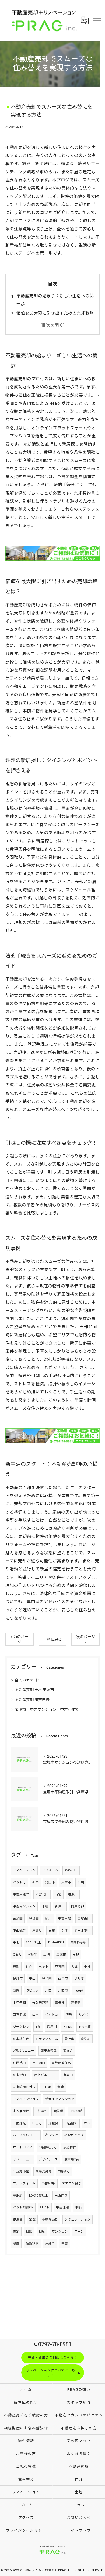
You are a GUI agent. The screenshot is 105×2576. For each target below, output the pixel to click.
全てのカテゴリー (30, 1680)
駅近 (16, 1991)
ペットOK (52, 2015)
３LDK (46, 2087)
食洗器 (86, 2039)
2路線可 (64, 2171)
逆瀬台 (18, 2219)
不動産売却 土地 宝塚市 (34, 1690)
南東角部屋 (49, 2051)
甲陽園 (34, 1918)
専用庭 (18, 2195)
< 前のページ (20, 1639)
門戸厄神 (78, 1906)
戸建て (50, 2243)
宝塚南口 (84, 1918)
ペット (44, 1967)
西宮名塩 (19, 2015)
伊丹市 (18, 1978)
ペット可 (19, 1882)
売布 (52, 1931)
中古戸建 (65, 1918)
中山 (32, 1978)
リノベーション (24, 1870)
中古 (65, 2243)
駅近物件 (70, 2147)
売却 (76, 1955)
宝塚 (32, 2219)
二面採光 (19, 2123)
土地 (47, 1955)
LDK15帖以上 (39, 2195)
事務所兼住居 (61, 2063)
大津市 (66, 1882)
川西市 (63, 1991)
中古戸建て (21, 1894)
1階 (38, 2027)
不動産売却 (50, 2219)
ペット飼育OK (23, 2207)
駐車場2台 (72, 2159)
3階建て (41, 2111)
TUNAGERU (56, 1942)
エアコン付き (72, 2183)
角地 (61, 2087)
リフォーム (50, 1870)
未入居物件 (21, 2111)
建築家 (76, 2003)
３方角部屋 (21, 2171)
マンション (60, 2232)
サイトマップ (79, 2531)
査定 (16, 2232)
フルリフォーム (24, 2183)
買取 (16, 1967)
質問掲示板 (78, 1942)
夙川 (48, 1918)
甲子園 (47, 1978)
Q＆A (17, 1955)
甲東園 (60, 1967)
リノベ (83, 2015)
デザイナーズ (48, 2159)
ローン (79, 2232)
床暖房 (53, 2123)
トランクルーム (47, 2039)
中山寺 (37, 2123)
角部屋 (37, 1931)
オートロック (23, 2147)
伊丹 (69, 2015)
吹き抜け (51, 2135)
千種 (45, 1906)
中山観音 (19, 1931)
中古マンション (24, 1906)
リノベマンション (26, 2099)
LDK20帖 (76, 2111)
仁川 (81, 1882)
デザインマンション (60, 2099)
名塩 (74, 1967)
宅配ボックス (74, 2135)
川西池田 (19, 2063)
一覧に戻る (52, 1639)
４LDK (68, 2027)
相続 (42, 2232)
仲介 (29, 1967)
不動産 (32, 1955)
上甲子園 (19, 2003)
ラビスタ (32, 1991)
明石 (79, 2207)
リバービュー (23, 2159)
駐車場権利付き (24, 2087)
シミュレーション (78, 2219)
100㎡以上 (34, 1942)
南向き (68, 2051)
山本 (36, 2015)
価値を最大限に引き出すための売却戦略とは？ (55, 317)
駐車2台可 (20, 2075)
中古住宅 (62, 2207)
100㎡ (79, 1991)
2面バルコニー (24, 2051)
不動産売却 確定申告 (32, 1700)
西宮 (58, 1894)
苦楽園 (18, 1918)
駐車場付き (21, 2039)
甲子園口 (39, 2063)
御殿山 (68, 2075)
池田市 (50, 1882)
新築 (36, 1882)
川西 (48, 1991)
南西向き (61, 2195)
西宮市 (63, 1978)
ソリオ (79, 1978)
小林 (87, 1967)
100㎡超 (85, 2027)
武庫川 (52, 2027)
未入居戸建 (40, 2003)
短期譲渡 (32, 2243)
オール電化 (82, 1931)
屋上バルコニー (45, 2075)
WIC (87, 2123)
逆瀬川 (73, 1894)
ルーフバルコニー (26, 2135)
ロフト (45, 2207)
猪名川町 (71, 1870)
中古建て (71, 2123)
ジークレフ (21, 2027)
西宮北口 (42, 1894)
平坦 (16, 1942)
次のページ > (86, 1639)
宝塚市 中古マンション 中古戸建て (47, 1710)
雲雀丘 (60, 2003)
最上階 (69, 2039)
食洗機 (58, 2111)
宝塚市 (61, 1955)
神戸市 (60, 1906)
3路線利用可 (48, 2147)
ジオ (65, 1931)
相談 (29, 2232)
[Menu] (97, 20)
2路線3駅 (49, 2183)
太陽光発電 (44, 2171)
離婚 (16, 2243)
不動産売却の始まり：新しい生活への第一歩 (55, 300)
